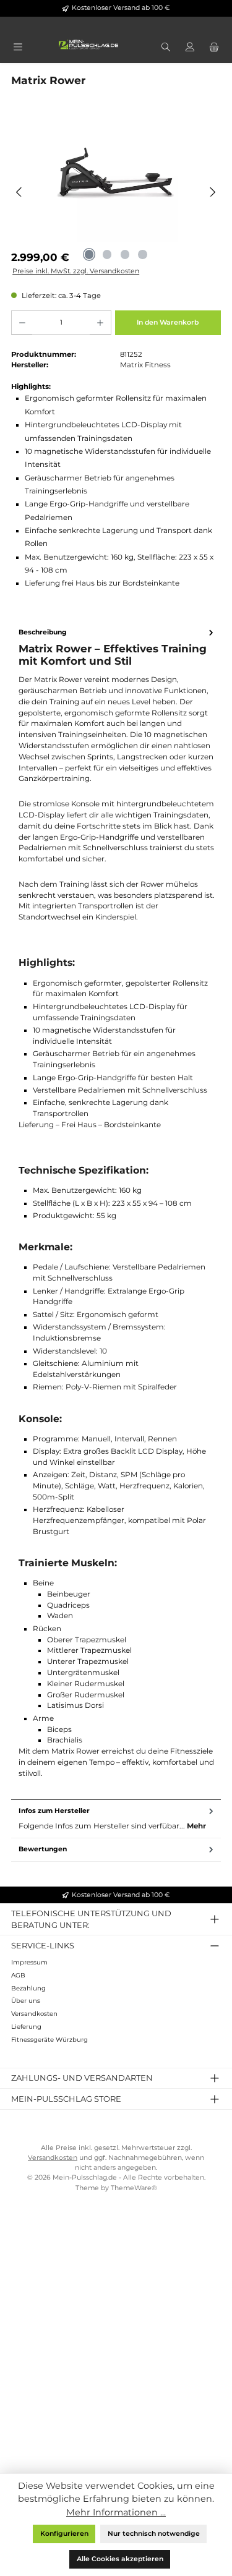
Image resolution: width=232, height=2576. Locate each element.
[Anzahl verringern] (22, 323)
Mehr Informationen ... (116, 2512)
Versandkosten (34, 2014)
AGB (18, 1975)
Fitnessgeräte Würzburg (49, 2040)
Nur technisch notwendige (154, 2534)
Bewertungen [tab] (43, 1849)
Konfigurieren (64, 2534)
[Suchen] (165, 48)
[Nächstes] (213, 192)
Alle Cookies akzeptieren (120, 2559)
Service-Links (43, 1945)
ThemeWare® (134, 2188)
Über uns (26, 2001)
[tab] (116, 1211)
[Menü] (18, 48)
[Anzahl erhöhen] (100, 323)
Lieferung (26, 2027)
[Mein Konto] (190, 48)
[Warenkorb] (214, 48)
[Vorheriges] (19, 192)
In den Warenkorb (168, 322)
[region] (116, 192)
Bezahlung (28, 1988)
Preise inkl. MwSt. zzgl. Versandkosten (76, 271)
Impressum (29, 1962)
